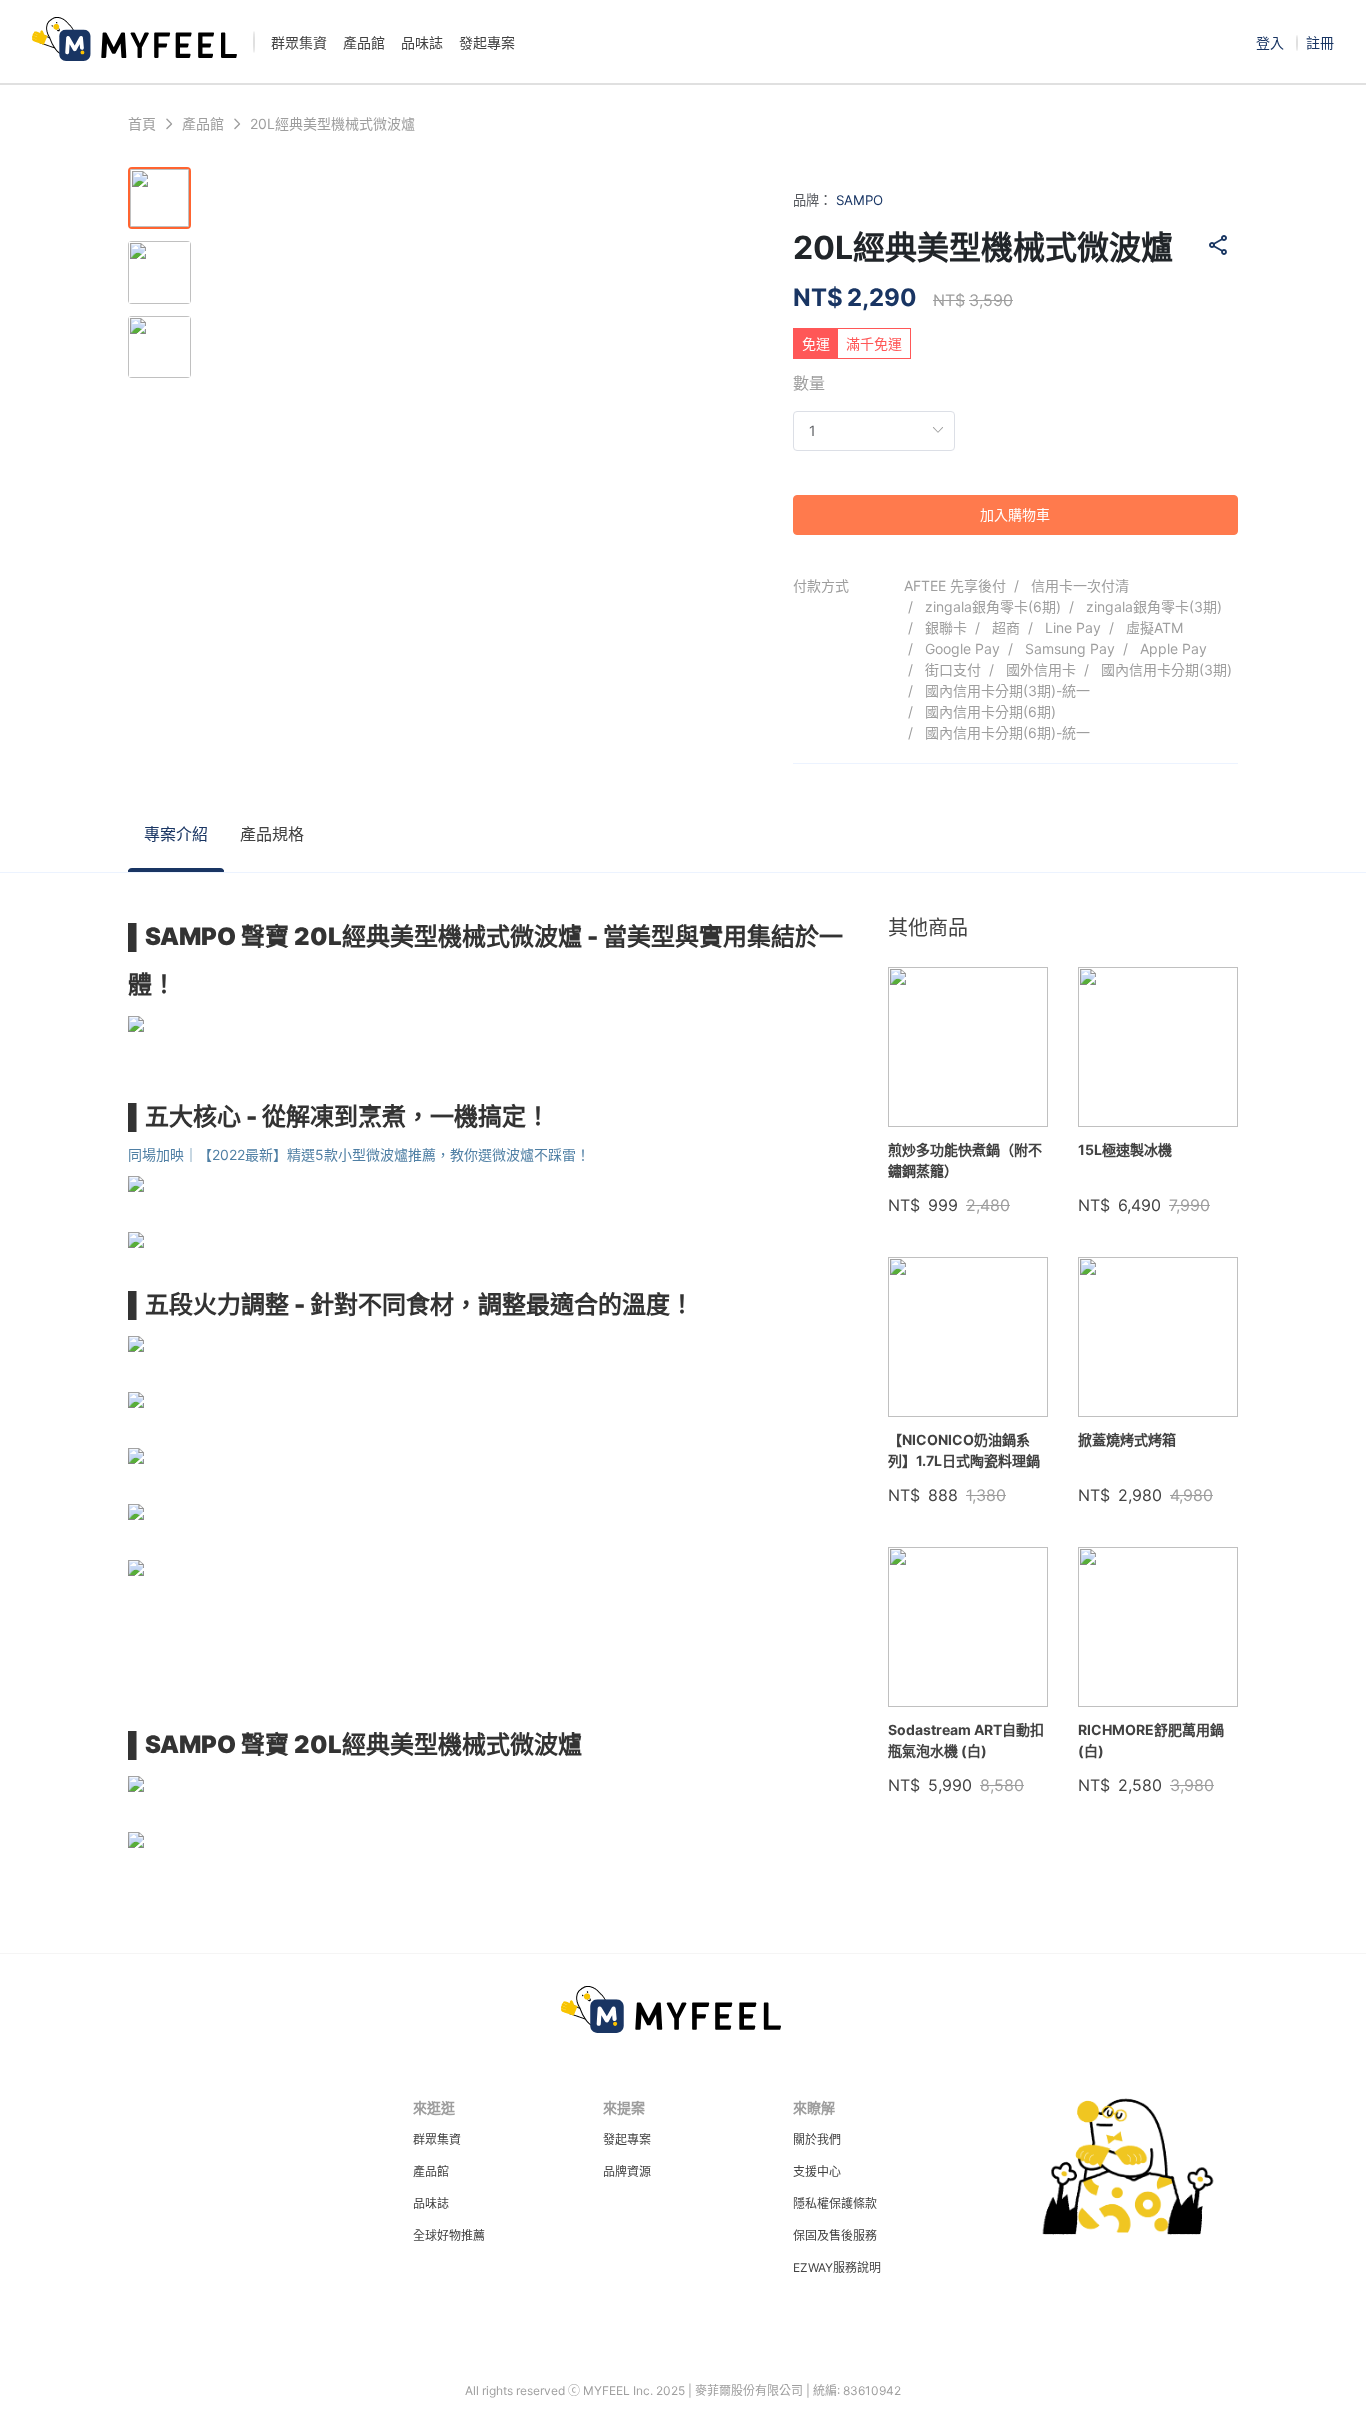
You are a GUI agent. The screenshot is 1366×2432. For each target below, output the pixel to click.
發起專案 (627, 2139)
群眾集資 (437, 2139)
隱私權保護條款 (835, 2203)
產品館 (431, 2171)
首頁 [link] (142, 124)
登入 (1272, 42)
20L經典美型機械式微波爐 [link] (332, 124)
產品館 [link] (203, 124)
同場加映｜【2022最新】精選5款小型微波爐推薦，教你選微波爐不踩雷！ (359, 1154)
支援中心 (817, 2171)
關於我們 (817, 2139)
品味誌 (431, 2203)
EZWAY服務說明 (837, 2267)
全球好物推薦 (449, 2235)
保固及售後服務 (835, 2235)
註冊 (1320, 42)
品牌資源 (627, 2171)
